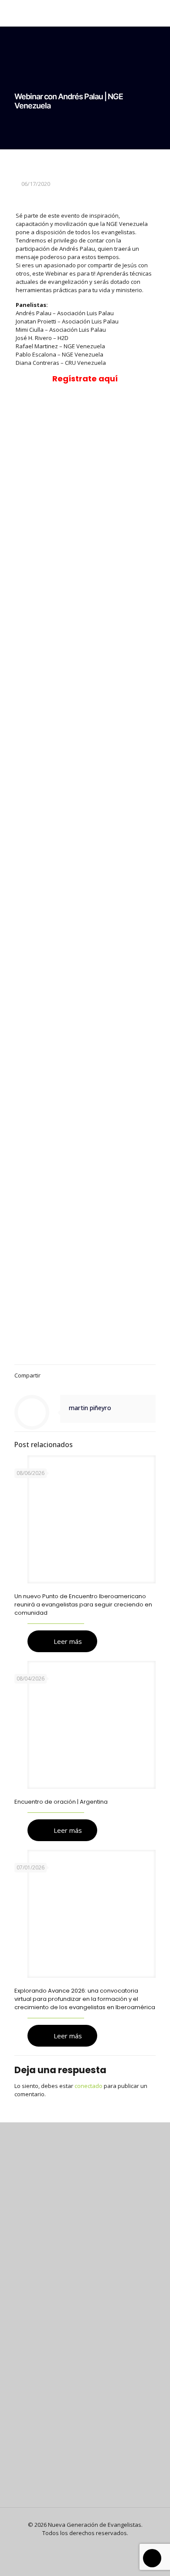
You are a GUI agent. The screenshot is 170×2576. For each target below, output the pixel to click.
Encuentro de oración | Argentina (61, 1802)
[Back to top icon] (152, 2558)
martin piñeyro (90, 1408)
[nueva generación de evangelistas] (85, 13)
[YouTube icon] (90, 2545)
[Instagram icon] (99, 2545)
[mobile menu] (158, 13)
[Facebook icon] (80, 2545)
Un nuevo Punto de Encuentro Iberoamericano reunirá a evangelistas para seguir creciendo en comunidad (83, 1605)
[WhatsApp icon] (71, 2545)
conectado (88, 2086)
